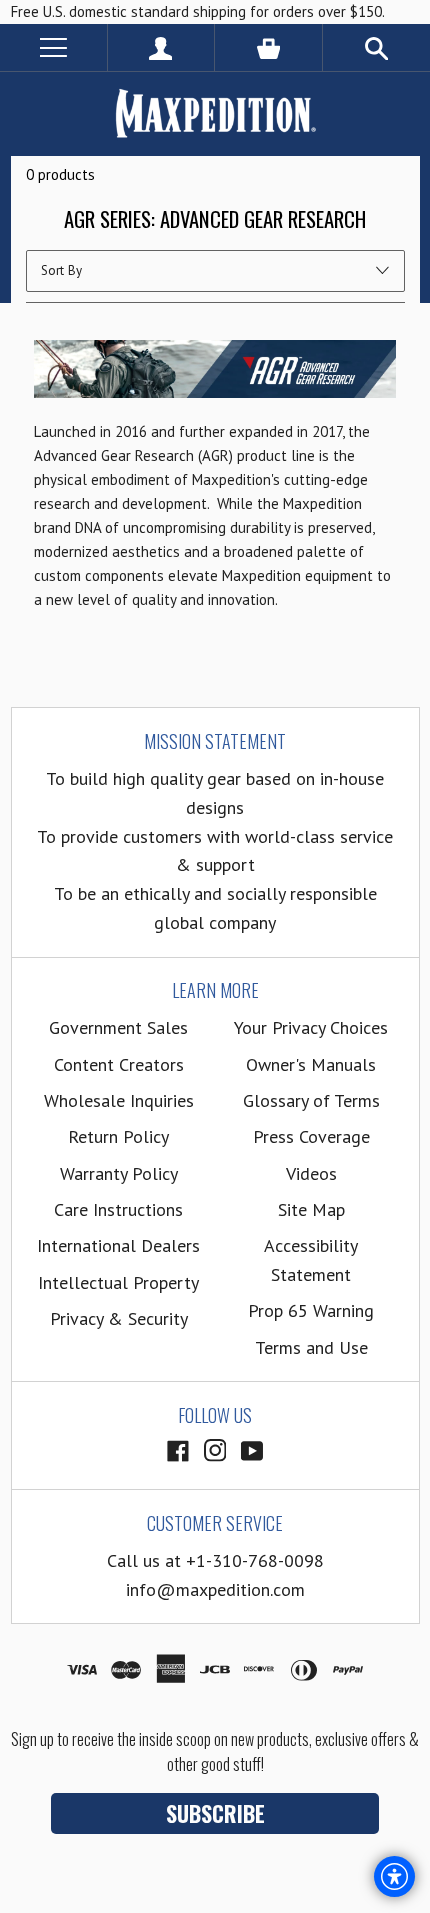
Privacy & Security (119, 1318)
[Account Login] (161, 47)
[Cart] (268, 47)
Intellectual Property (118, 1282)
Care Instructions (118, 1209)
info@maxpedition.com (215, 1589)
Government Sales (118, 1027)
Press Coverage (311, 1136)
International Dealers (118, 1245)
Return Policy (118, 1136)
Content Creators (119, 1064)
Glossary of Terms (311, 1100)
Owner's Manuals (311, 1064)
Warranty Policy (119, 1173)
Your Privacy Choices (311, 1027)
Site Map (311, 1209)
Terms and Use (311, 1347)
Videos (311, 1173)
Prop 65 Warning (311, 1310)
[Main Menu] (53, 47)
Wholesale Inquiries (119, 1100)
